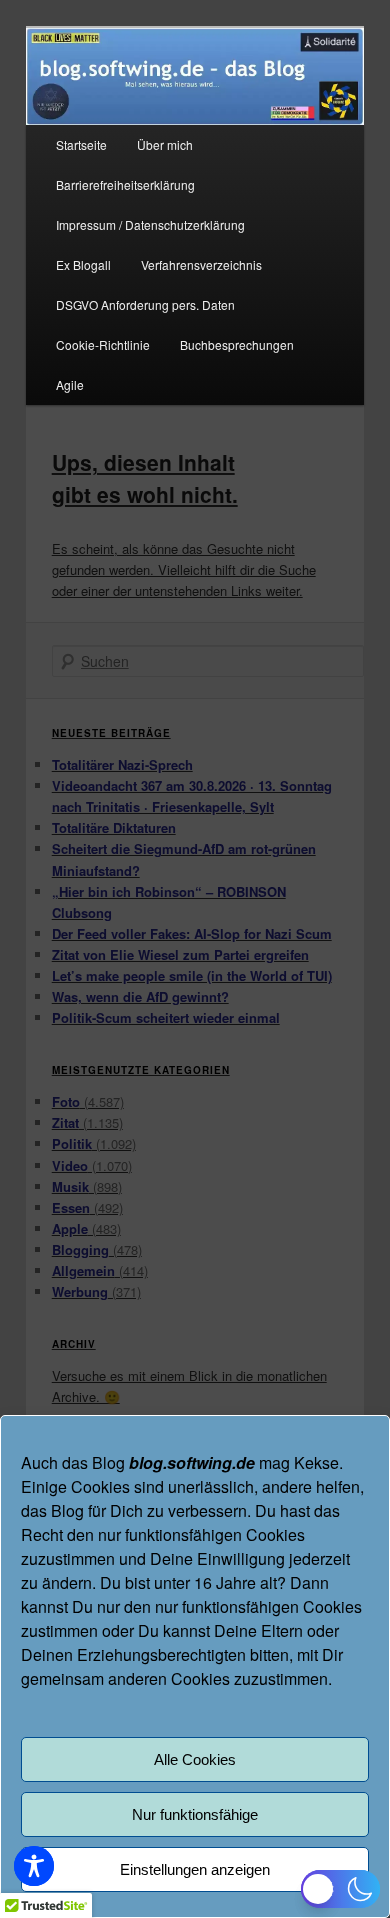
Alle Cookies (195, 1759)
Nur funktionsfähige (195, 1814)
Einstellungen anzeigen (195, 1869)
